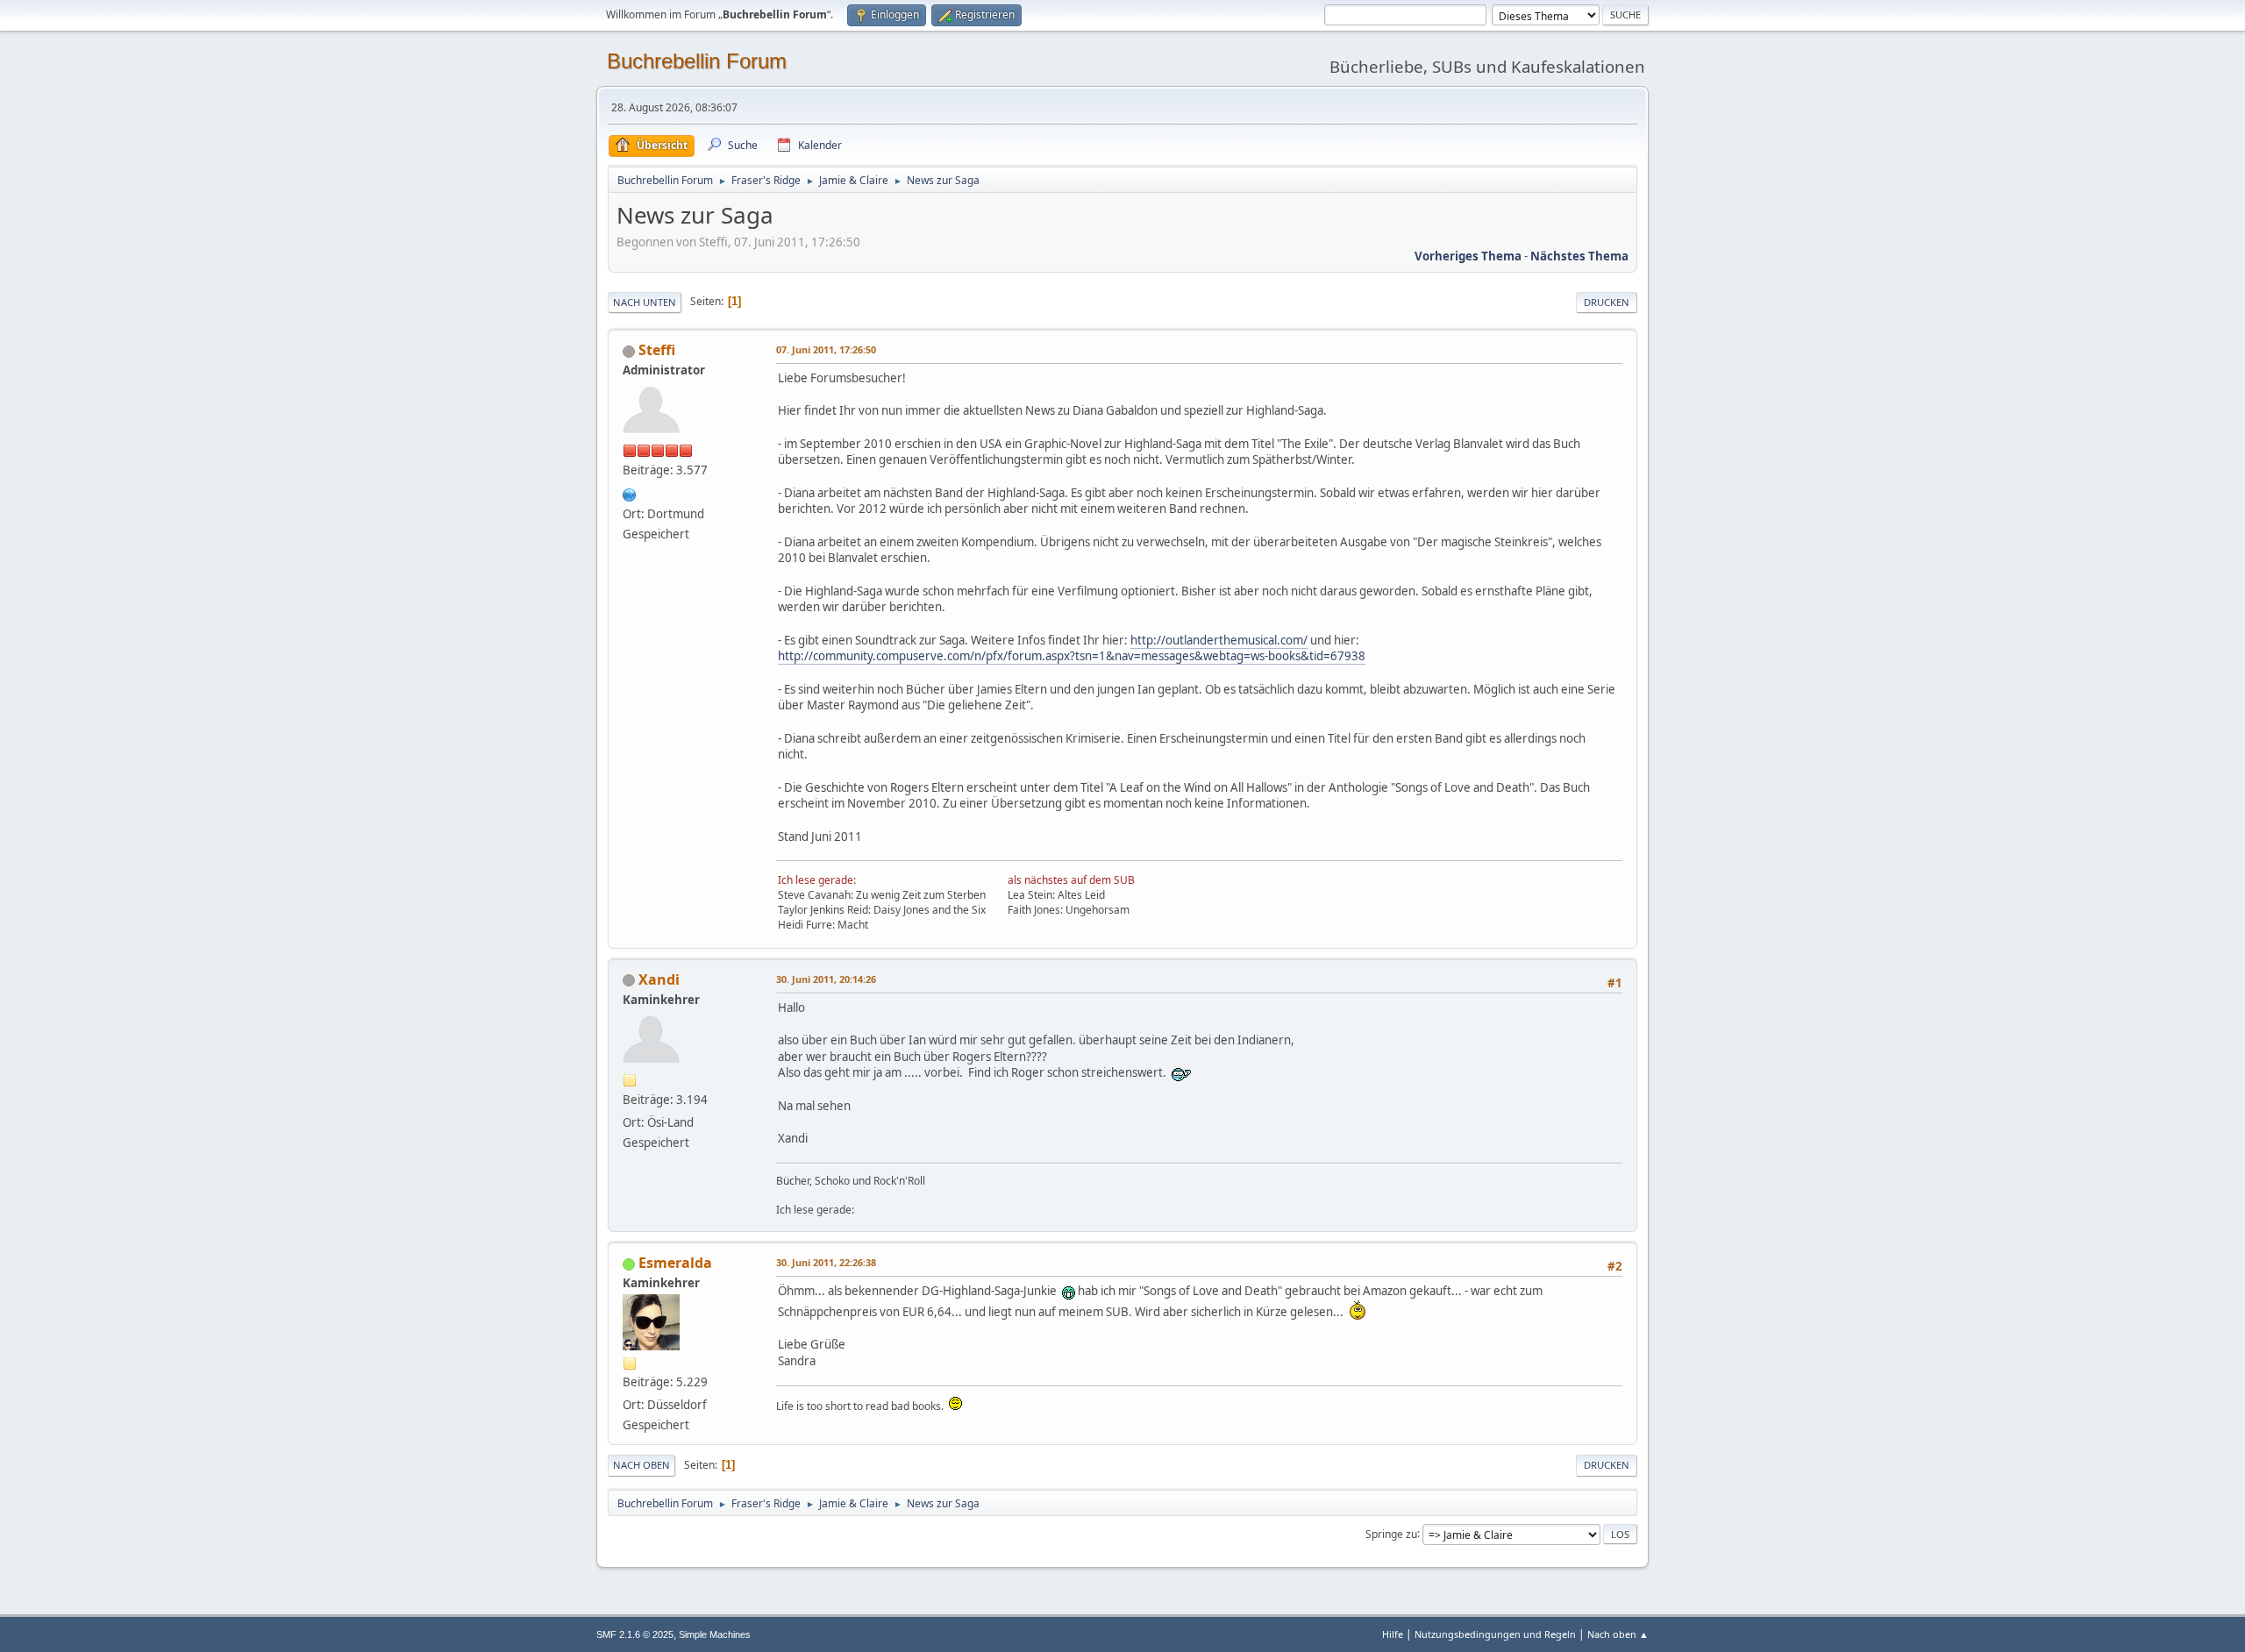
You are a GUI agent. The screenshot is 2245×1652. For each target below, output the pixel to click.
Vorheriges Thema (1468, 256)
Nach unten (645, 302)
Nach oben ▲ (1618, 1634)
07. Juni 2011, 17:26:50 (826, 349)
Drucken (1607, 302)
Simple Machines (715, 1634)
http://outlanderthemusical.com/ (1219, 640)
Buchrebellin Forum (697, 61)
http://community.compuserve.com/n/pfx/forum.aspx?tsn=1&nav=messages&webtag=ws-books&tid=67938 (1072, 656)
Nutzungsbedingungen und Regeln (1495, 1634)
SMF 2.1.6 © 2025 (635, 1634)
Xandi (659, 979)
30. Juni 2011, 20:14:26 (826, 979)
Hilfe (1393, 1634)
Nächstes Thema (1579, 256)
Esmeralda (675, 1263)
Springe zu (1391, 1533)
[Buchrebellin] (630, 493)
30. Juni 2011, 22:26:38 (826, 1262)
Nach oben (641, 1465)
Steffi (657, 350)
